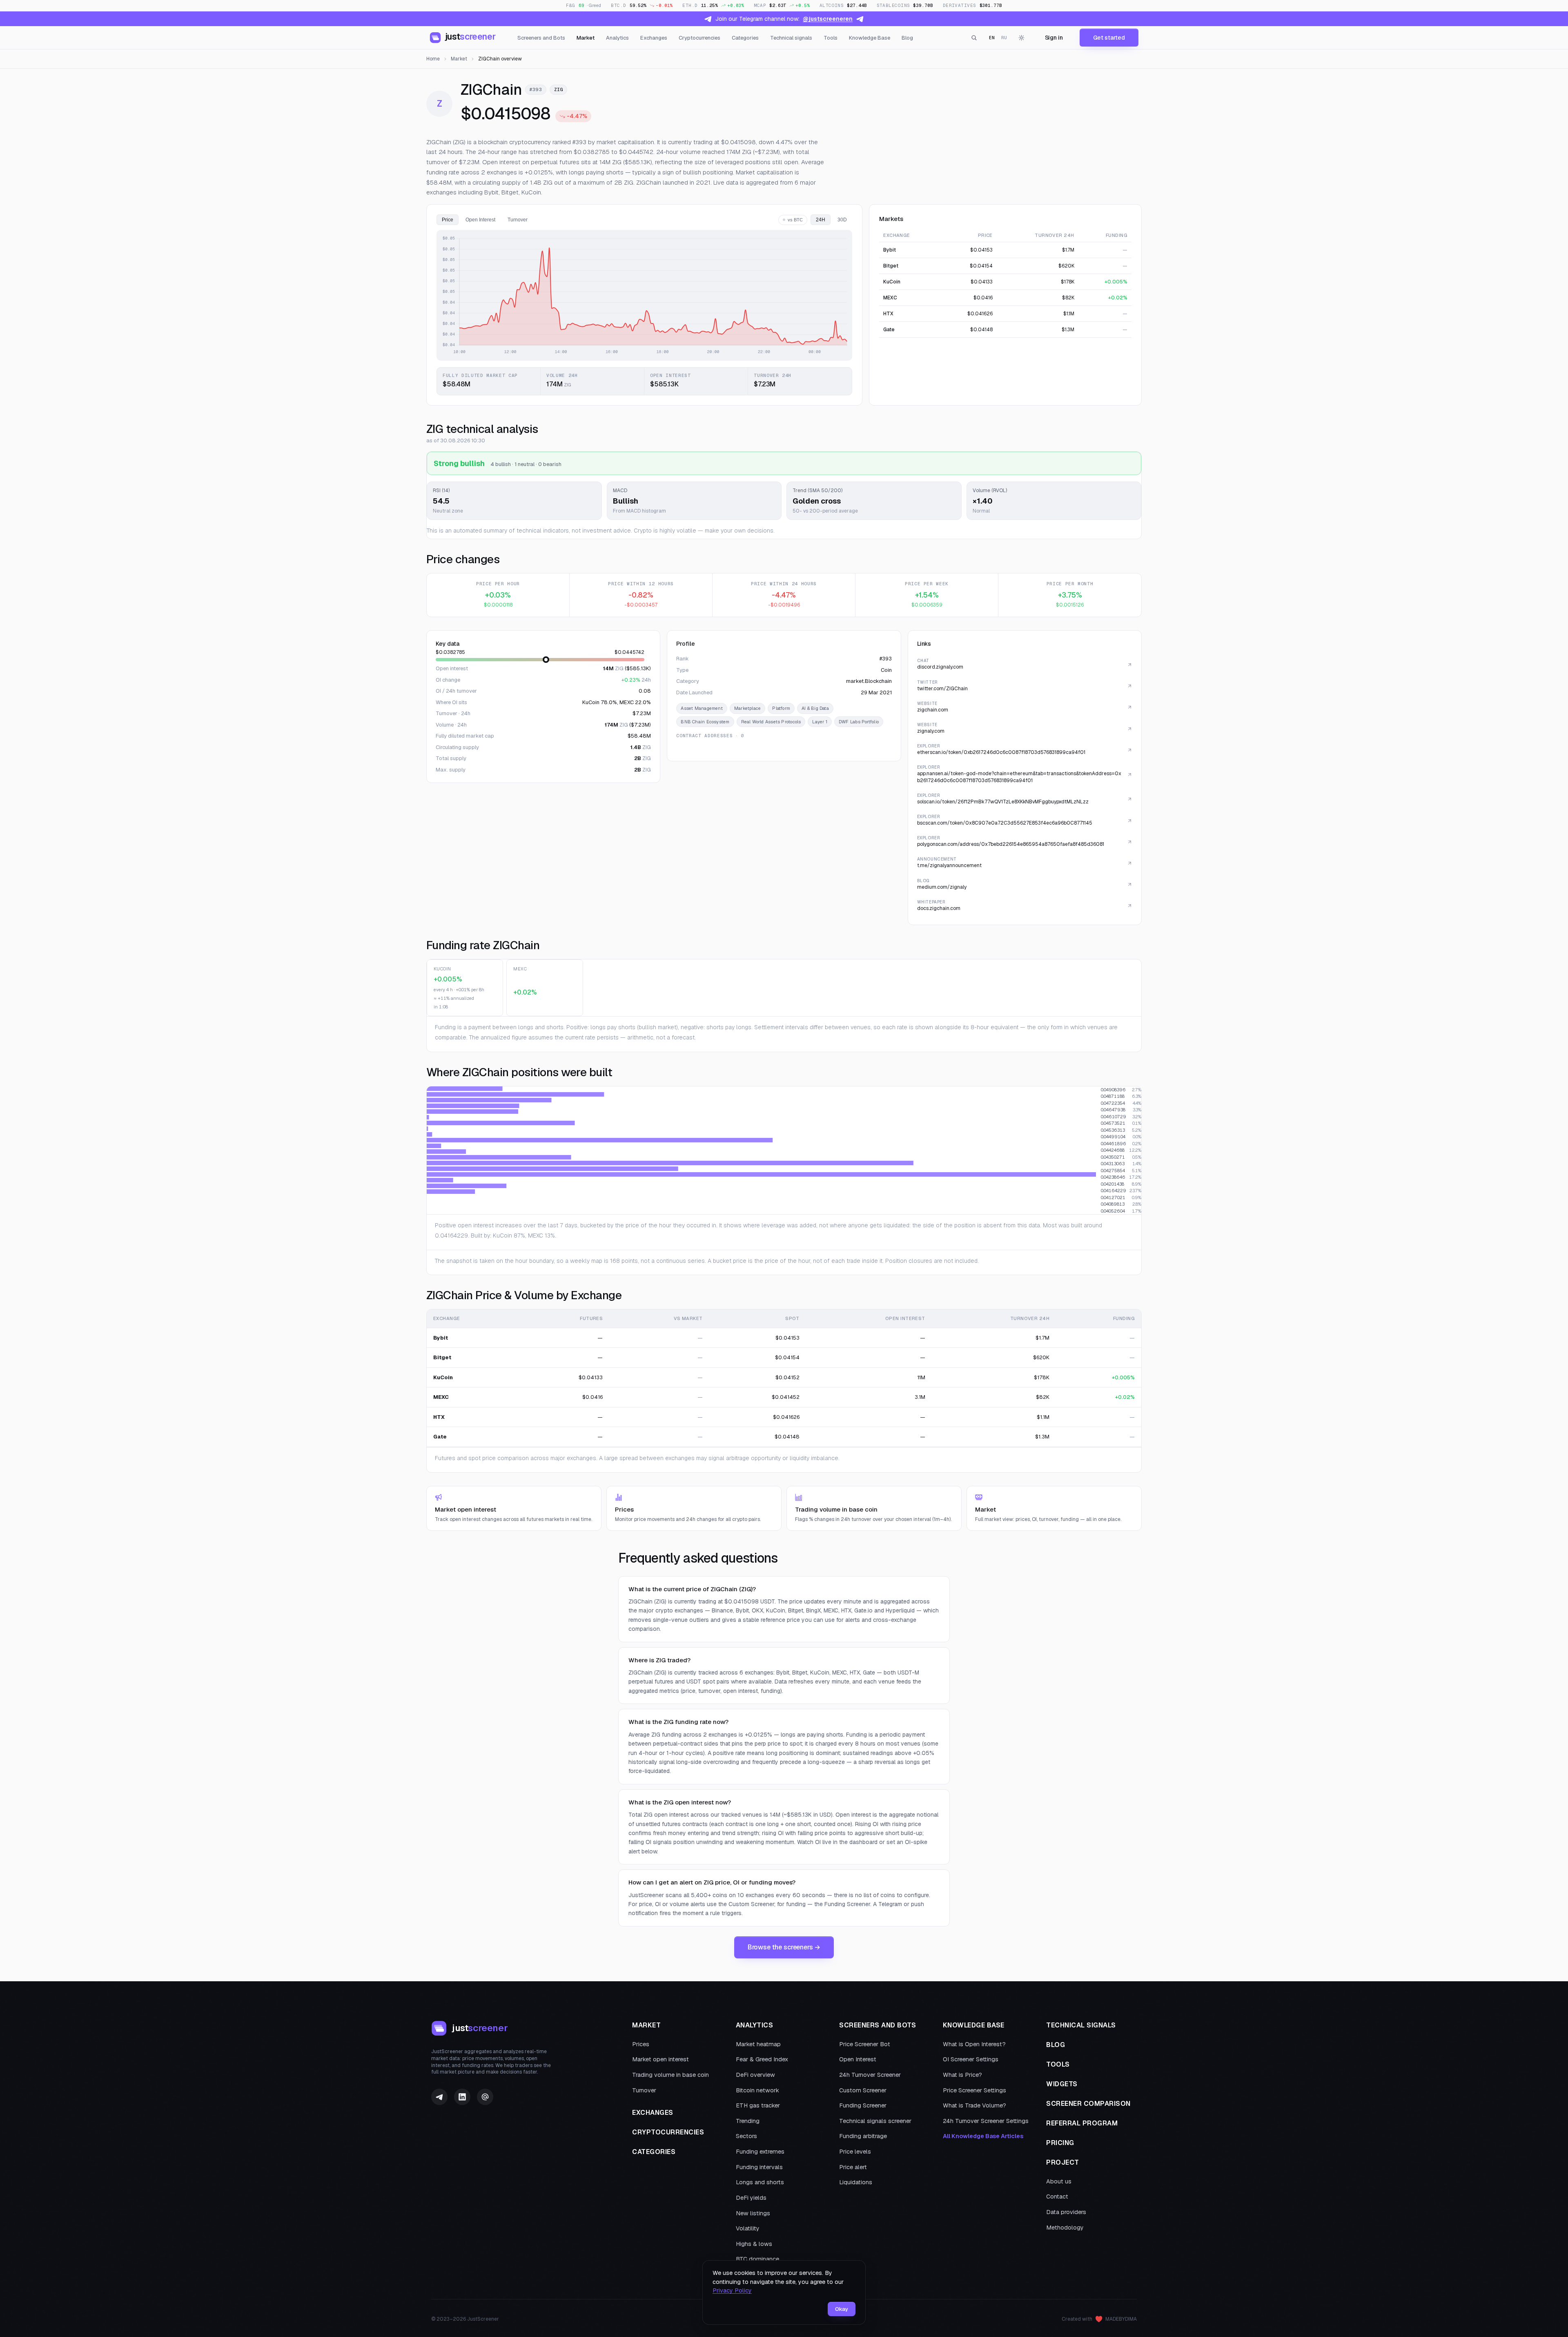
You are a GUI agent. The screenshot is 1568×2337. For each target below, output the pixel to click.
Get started (1109, 38)
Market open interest (660, 2059)
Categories (745, 38)
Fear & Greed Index (762, 2059)
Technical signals (791, 38)
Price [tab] (448, 220)
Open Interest (858, 2059)
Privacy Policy (732, 2290)
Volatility (748, 2228)
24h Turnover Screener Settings (986, 2121)
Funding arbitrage (863, 2136)
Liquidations (856, 2182)
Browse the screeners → (784, 1947)
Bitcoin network (757, 2090)
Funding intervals (759, 2167)
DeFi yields (751, 2198)
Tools (831, 38)
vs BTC (795, 220)
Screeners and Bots (541, 38)
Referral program (1082, 2123)
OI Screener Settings (971, 2059)
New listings (753, 2213)
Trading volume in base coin (670, 2075)
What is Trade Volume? (974, 2105)
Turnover (644, 2090)
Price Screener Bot (865, 2044)
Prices (641, 2044)
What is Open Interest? (974, 2044)
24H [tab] (821, 220)
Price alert (853, 2167)
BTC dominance (757, 2259)
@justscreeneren (828, 19)
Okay (842, 2309)
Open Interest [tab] (480, 220)
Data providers (1066, 2212)
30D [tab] (842, 220)
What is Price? (962, 2075)
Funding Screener (863, 2105)
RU (1004, 38)
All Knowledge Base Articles (983, 2136)
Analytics (617, 38)
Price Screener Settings (974, 2090)
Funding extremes (760, 2152)
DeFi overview (755, 2075)
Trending (748, 2121)
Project (1063, 2162)
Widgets (1062, 2084)
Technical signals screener (875, 2121)
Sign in (1054, 38)
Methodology (1065, 2228)
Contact (1057, 2197)
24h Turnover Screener (870, 2075)
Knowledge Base (870, 38)
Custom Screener (863, 2090)
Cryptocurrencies (699, 38)
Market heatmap (758, 2044)
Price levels (855, 2152)
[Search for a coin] (974, 38)
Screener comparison (1088, 2104)
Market (586, 38)
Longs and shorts (760, 2182)
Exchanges (654, 38)
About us (1059, 2181)
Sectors (746, 2136)
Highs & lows (754, 2244)
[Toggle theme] (1022, 38)
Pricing (1060, 2143)
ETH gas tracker (758, 2105)
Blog (907, 38)
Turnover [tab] (518, 220)
